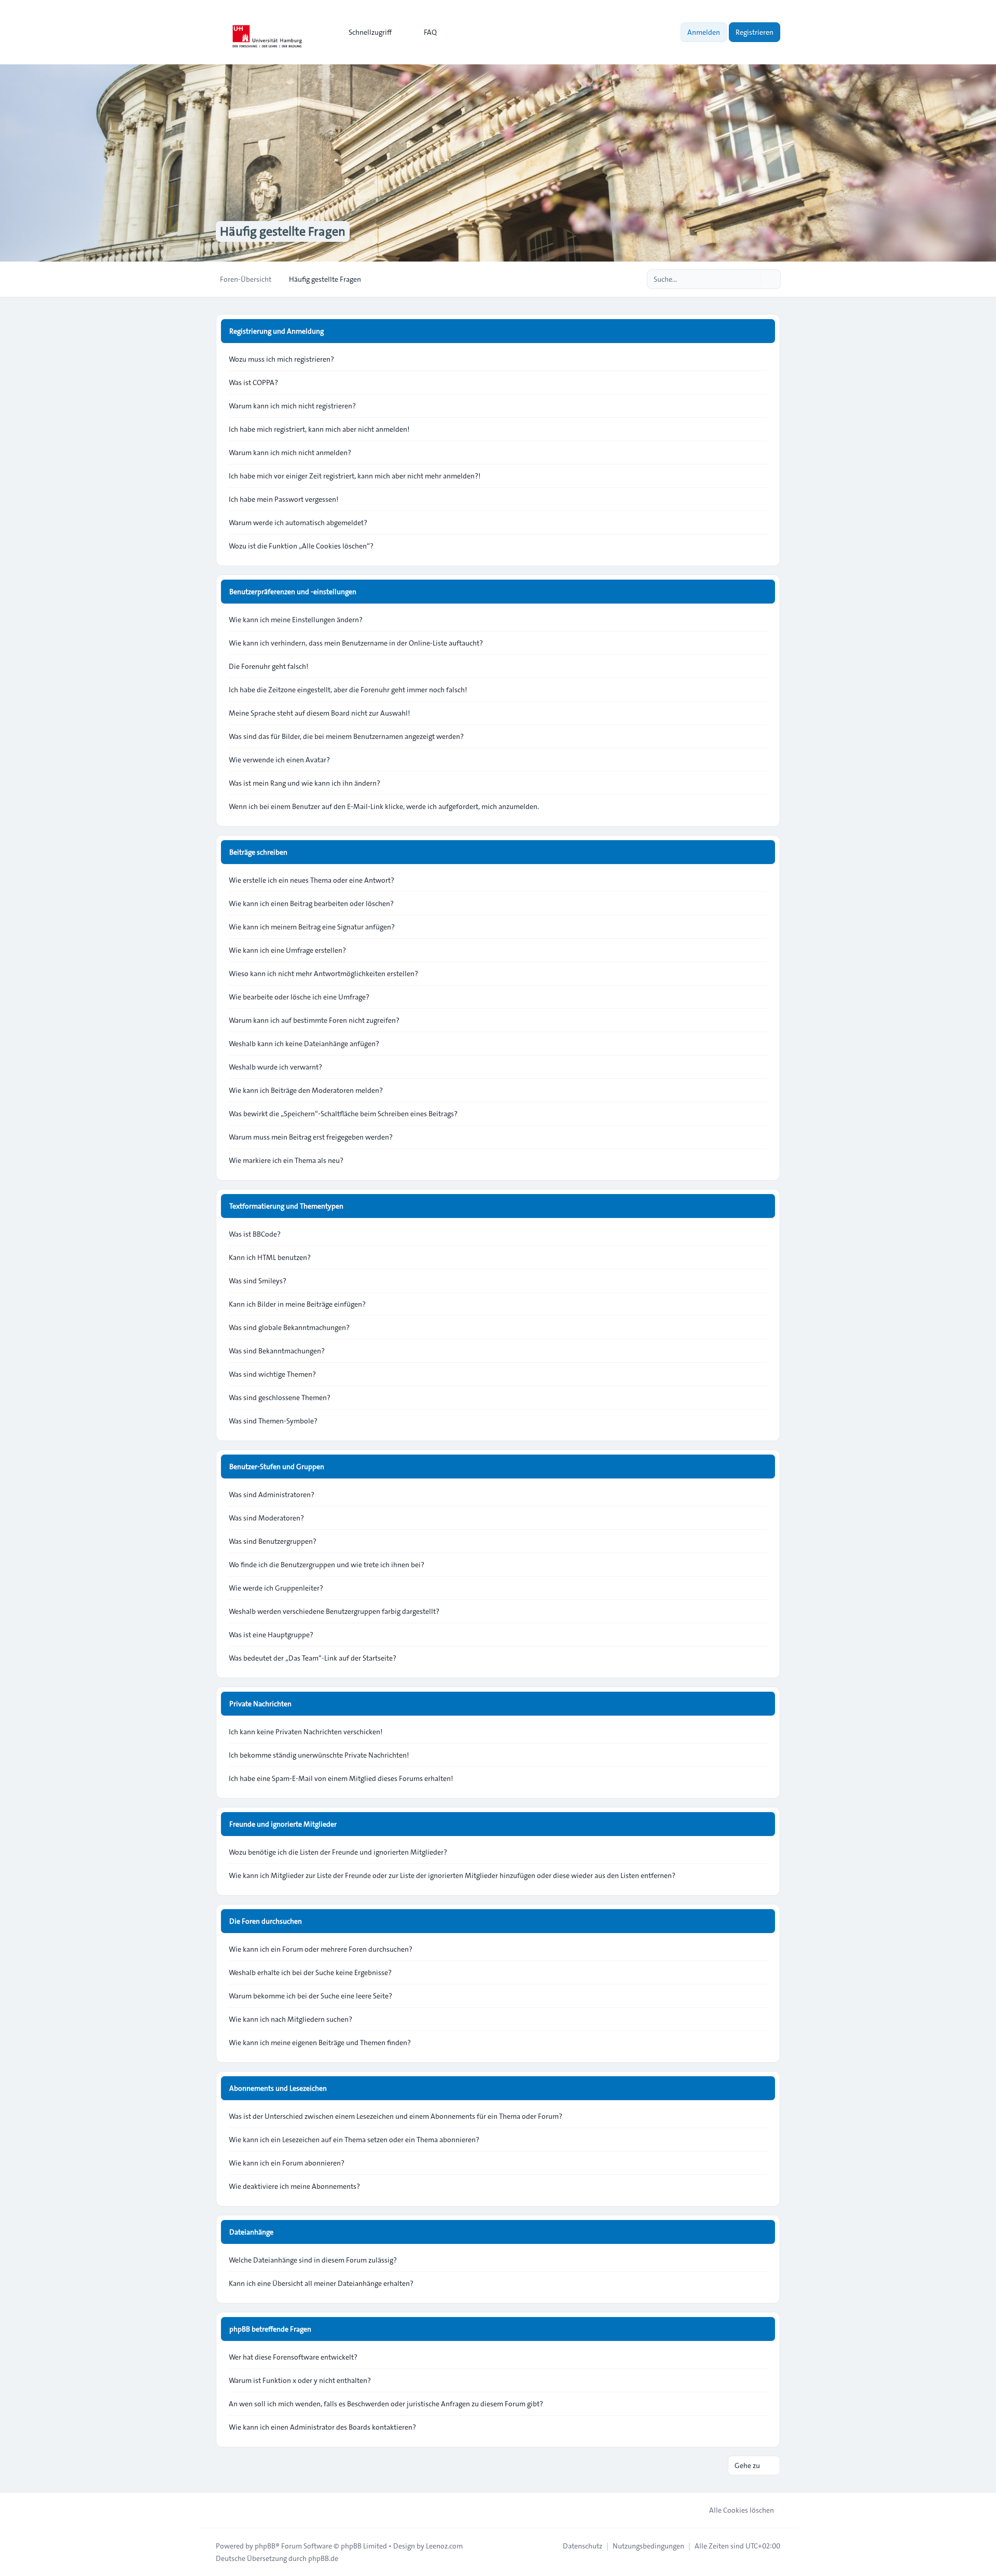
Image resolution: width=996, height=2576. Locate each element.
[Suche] (751, 279)
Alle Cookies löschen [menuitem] (742, 2510)
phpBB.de (323, 2558)
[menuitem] (365, 32)
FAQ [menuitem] (430, 32)
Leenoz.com (444, 2546)
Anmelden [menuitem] (704, 32)
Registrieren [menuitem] (755, 32)
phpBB (265, 2546)
